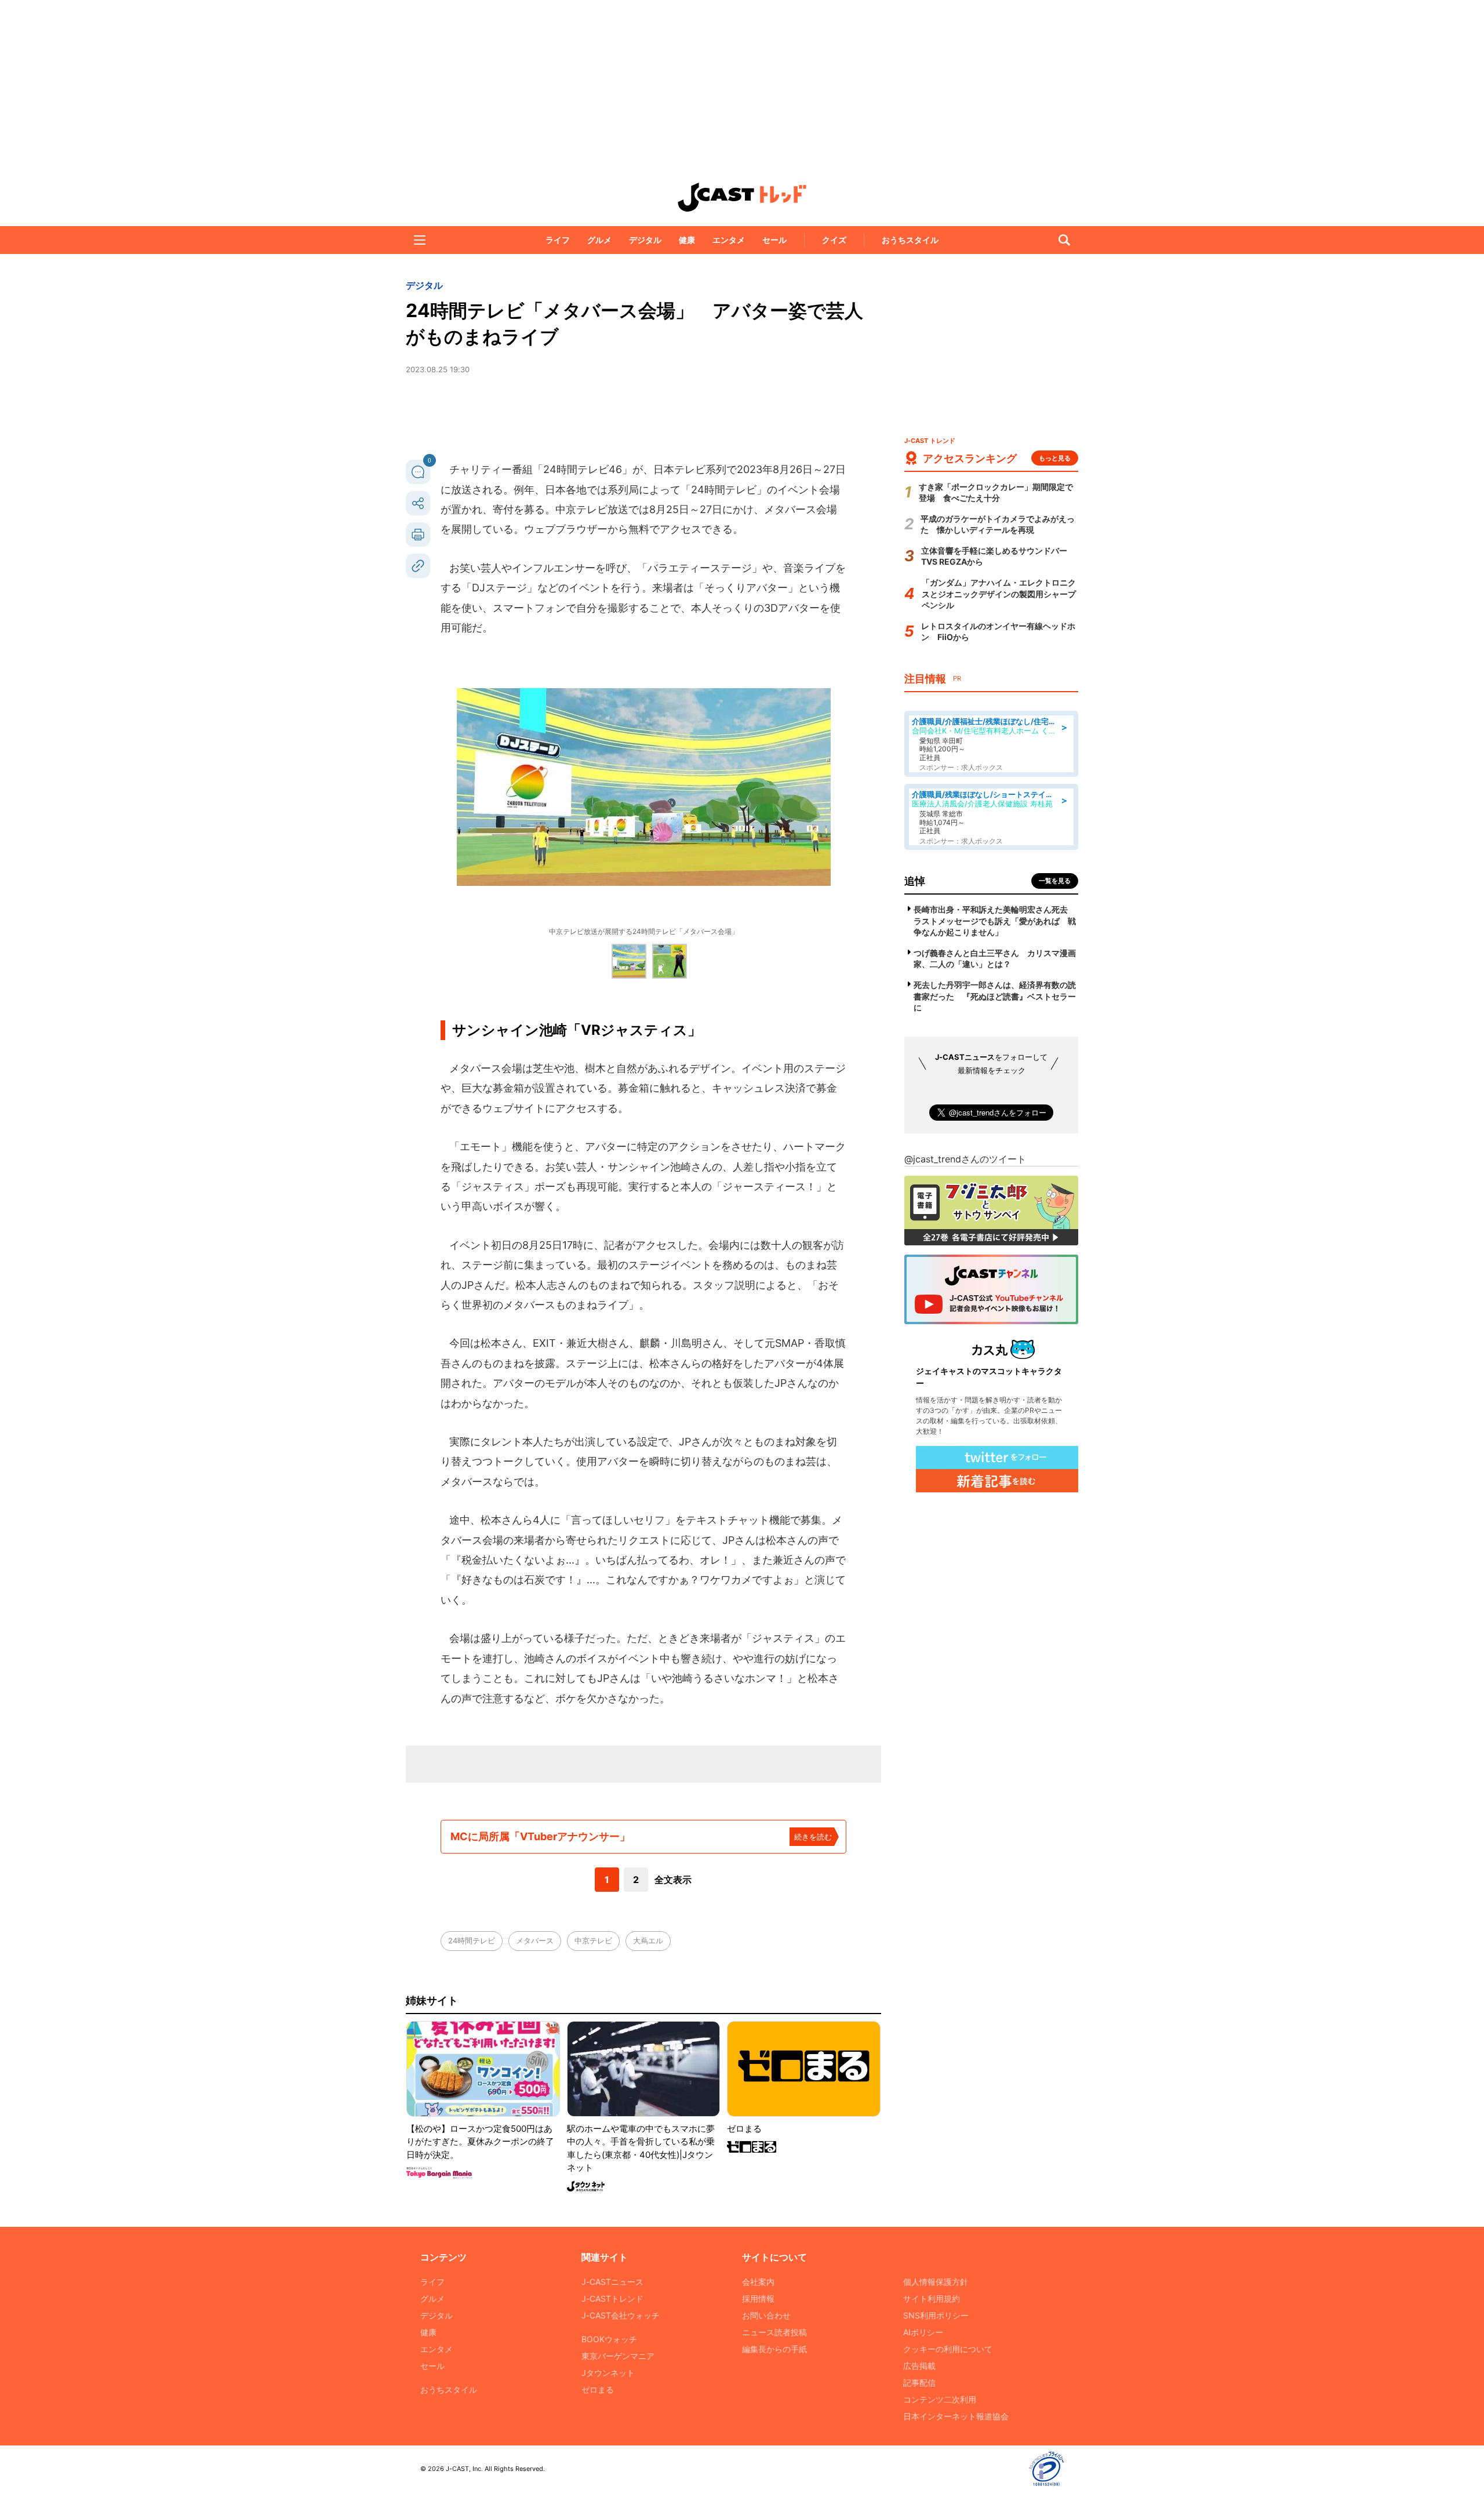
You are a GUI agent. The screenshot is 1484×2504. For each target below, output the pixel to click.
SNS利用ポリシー (936, 2315)
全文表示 (673, 1880)
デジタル (645, 240)
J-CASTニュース (612, 2282)
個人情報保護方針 (936, 2282)
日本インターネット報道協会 (956, 2416)
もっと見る (1055, 458)
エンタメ (729, 240)
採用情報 (758, 2298)
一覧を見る (1055, 881)
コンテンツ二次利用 (940, 2399)
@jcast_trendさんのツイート (965, 1159)
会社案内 (758, 2282)
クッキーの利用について (948, 2349)
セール (774, 240)
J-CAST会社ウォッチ (621, 2315)
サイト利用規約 (932, 2298)
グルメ (599, 240)
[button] (420, 240)
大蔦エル (648, 1940)
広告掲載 (919, 2366)
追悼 (915, 881)
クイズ (834, 240)
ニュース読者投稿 (774, 2332)
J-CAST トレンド (742, 197)
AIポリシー (923, 2332)
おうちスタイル (910, 240)
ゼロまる (598, 2389)
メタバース (535, 1940)
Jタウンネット (608, 2373)
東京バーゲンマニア (618, 2356)
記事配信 (919, 2383)
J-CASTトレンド (612, 2298)
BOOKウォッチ (609, 2339)
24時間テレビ (472, 1940)
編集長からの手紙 (774, 2349)
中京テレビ (593, 1940)
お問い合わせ (766, 2315)
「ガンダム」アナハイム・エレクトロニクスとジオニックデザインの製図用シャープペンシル (999, 594)
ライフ (558, 240)
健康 (687, 240)
